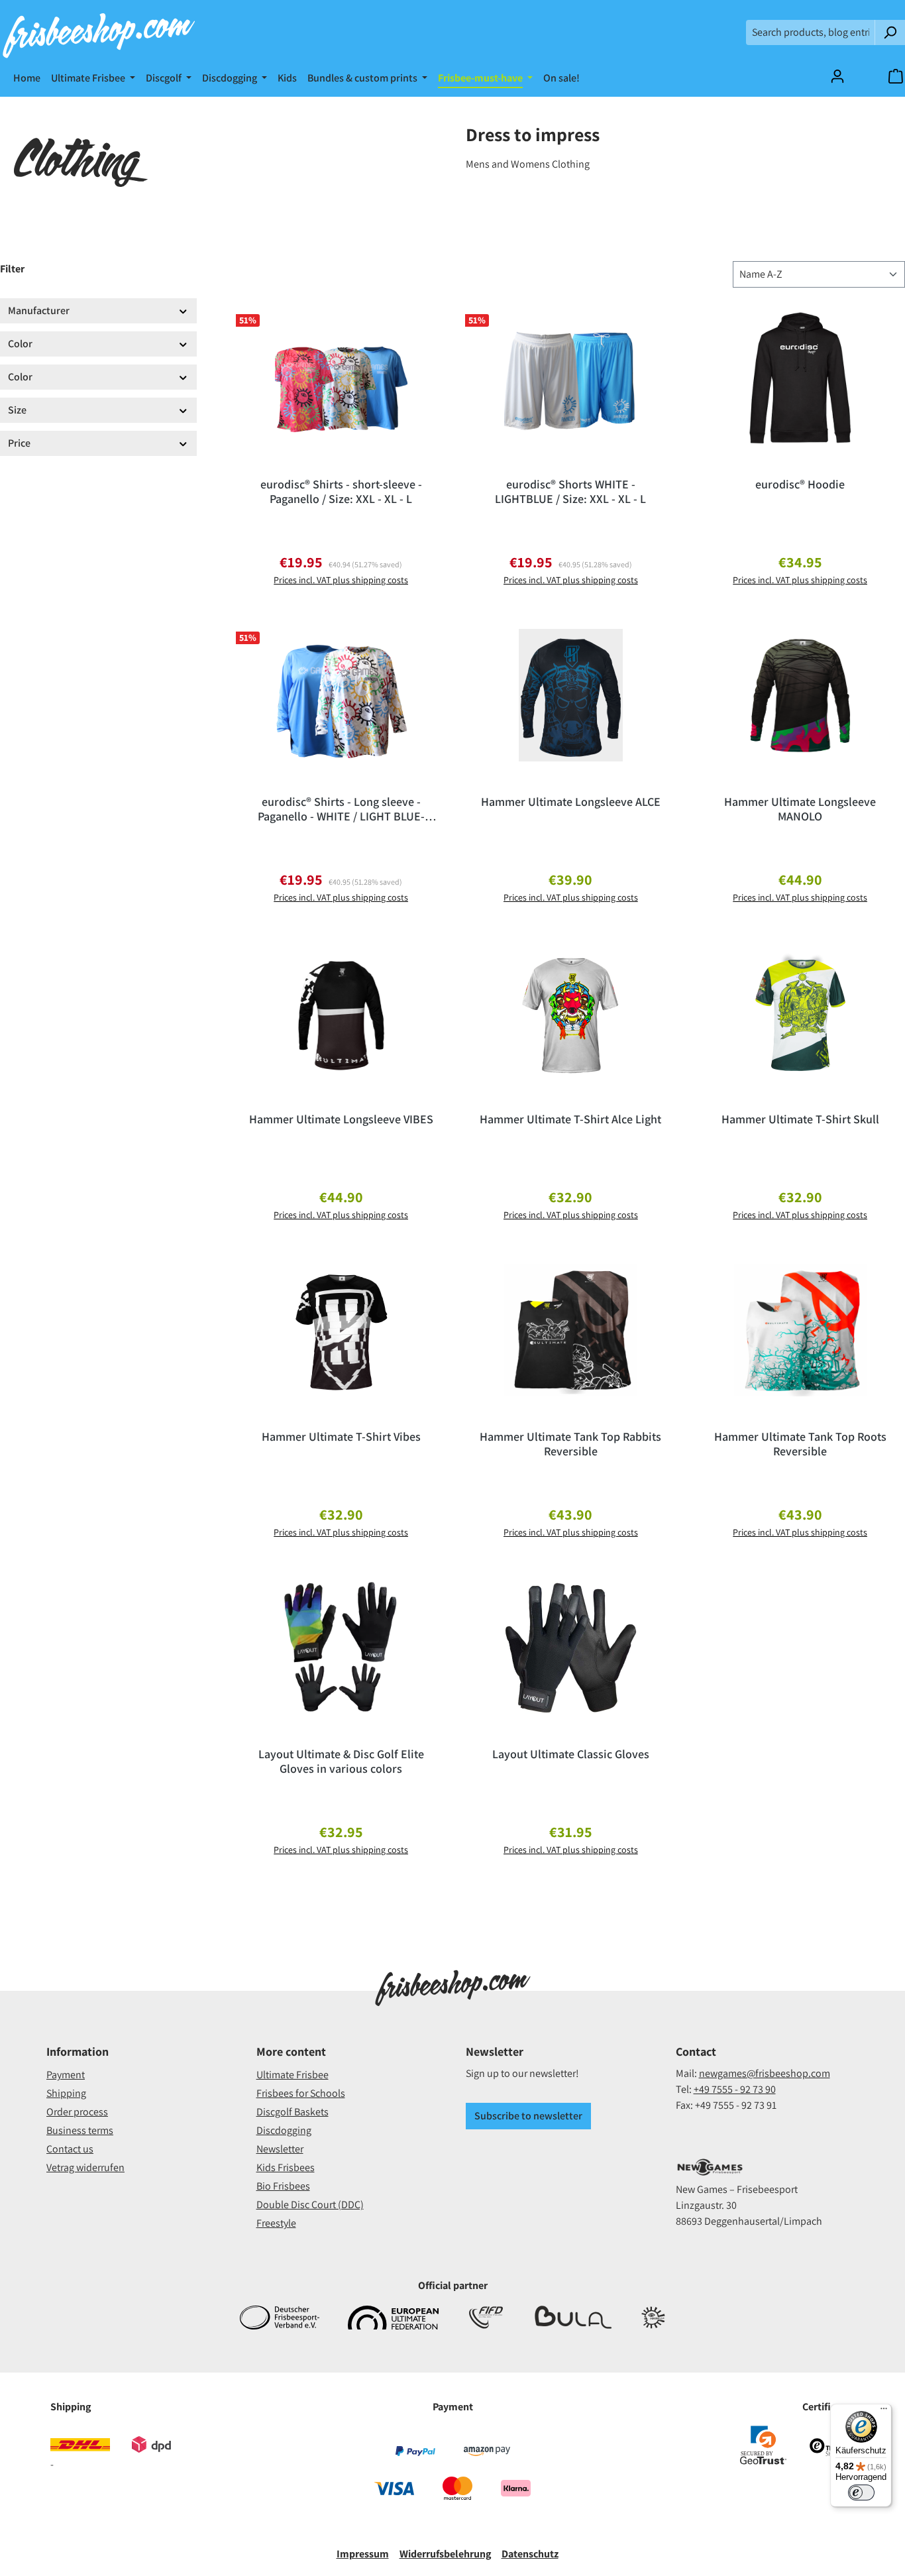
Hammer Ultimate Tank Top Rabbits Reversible (570, 1444)
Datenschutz (530, 2554)
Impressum (363, 2554)
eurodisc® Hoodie (800, 484)
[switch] (861, 2492)
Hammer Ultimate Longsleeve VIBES (341, 1119)
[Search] (890, 32)
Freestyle (276, 2223)
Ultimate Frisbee (293, 2075)
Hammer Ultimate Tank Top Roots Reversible (800, 1444)
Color (20, 344)
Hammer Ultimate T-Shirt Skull (800, 1119)
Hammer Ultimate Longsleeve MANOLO (800, 809)
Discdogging (284, 2130)
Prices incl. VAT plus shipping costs (341, 580)
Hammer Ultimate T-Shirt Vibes (341, 1437)
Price (19, 443)
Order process (77, 2112)
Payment (66, 2075)
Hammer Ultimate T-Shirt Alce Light (570, 1119)
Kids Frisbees (286, 2167)
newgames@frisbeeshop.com (765, 2073)
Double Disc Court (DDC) (310, 2205)
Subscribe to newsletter (528, 2116)
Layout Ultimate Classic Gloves (571, 1754)
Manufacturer (39, 310)
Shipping (66, 2093)
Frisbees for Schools (301, 2093)
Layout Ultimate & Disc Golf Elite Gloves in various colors (341, 1762)
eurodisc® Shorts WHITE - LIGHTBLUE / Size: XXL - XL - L (570, 492)
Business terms (80, 2130)
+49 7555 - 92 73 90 (735, 2089)
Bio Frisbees (283, 2186)
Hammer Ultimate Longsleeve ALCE (571, 802)
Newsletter (280, 2149)
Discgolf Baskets (293, 2112)
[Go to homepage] (98, 32)
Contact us (70, 2149)
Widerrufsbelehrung (445, 2554)
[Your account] (837, 76)
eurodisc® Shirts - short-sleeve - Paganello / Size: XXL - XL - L (341, 492)
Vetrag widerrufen (85, 2167)
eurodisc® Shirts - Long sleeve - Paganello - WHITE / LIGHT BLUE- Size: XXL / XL (341, 809)
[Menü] (884, 2412)
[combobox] (811, 32)
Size (17, 410)
